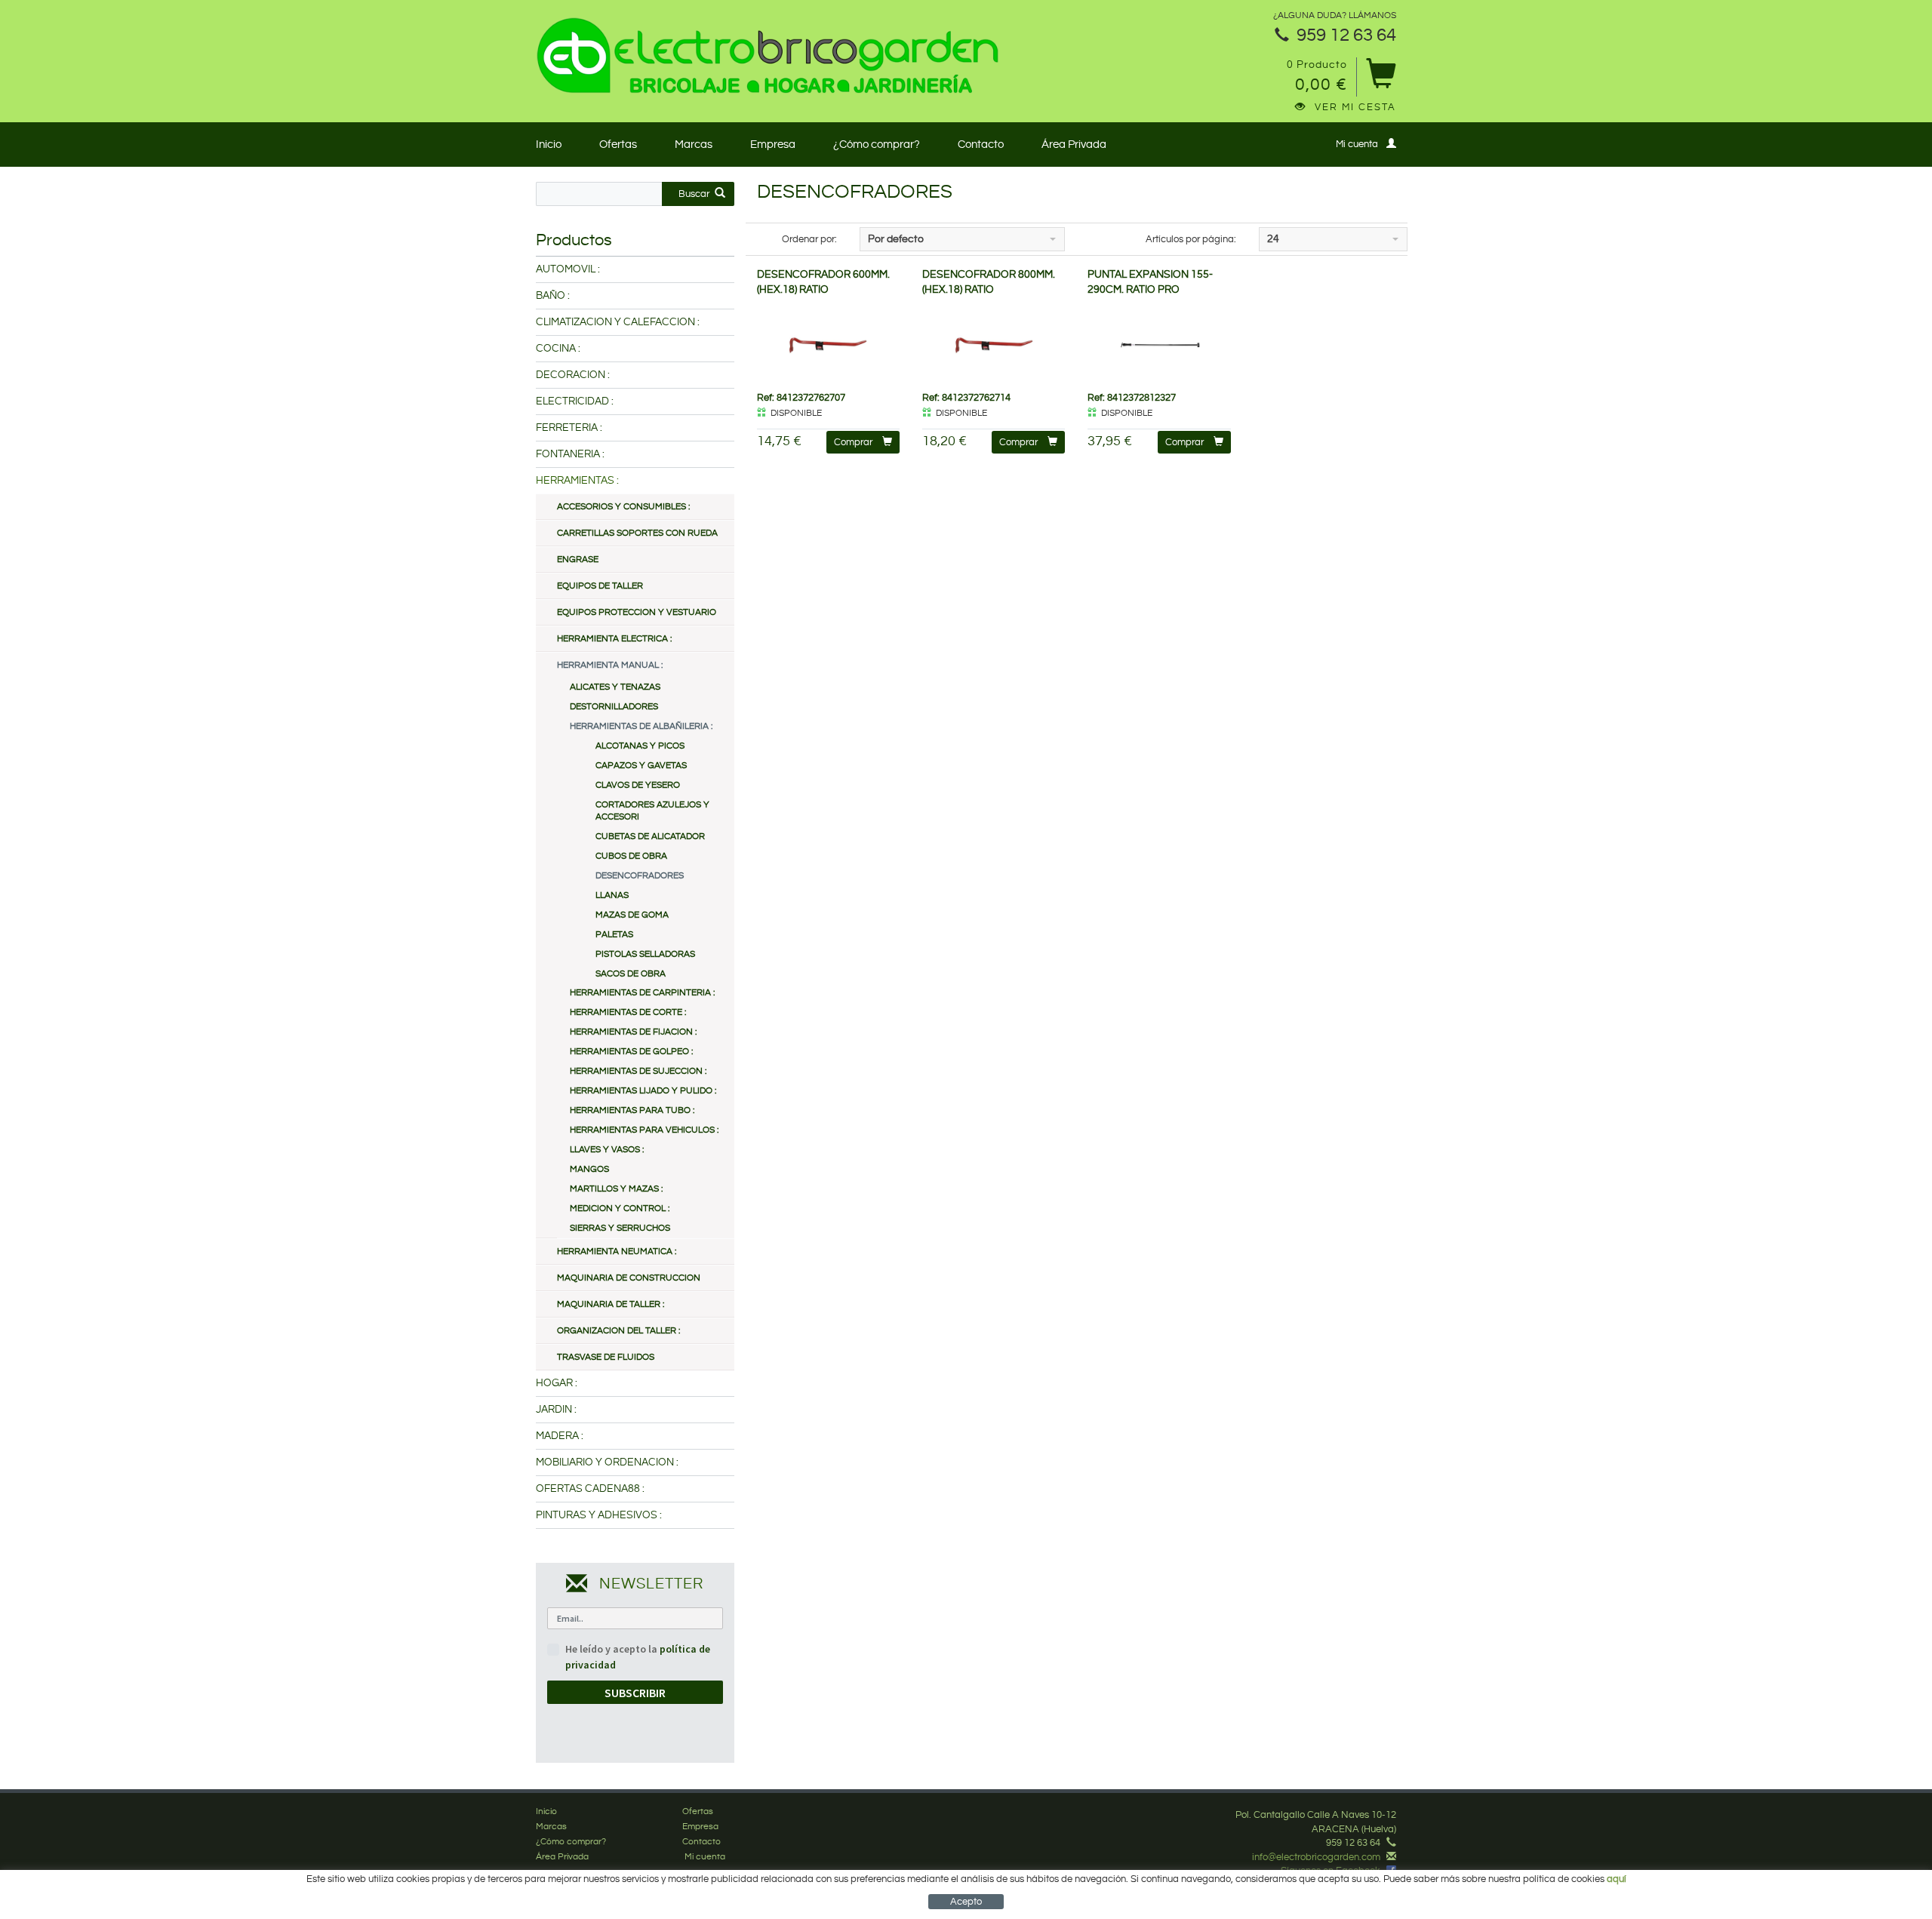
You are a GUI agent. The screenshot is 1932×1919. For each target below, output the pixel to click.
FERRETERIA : (569, 428)
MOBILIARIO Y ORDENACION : (607, 1462)
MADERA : (560, 1436)
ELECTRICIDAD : (575, 401)
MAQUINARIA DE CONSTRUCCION (629, 1278)
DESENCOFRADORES (640, 876)
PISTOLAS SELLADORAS (645, 954)
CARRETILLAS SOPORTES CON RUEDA (637, 533)
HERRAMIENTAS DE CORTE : (628, 1012)
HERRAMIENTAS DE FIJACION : (633, 1032)
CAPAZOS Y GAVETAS (641, 766)
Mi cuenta (1357, 144)
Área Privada (1074, 145)
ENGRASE (578, 560)
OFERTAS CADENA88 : (590, 1489)
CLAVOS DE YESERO (638, 785)
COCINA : (558, 349)
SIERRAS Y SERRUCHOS (620, 1228)
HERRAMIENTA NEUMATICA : (617, 1252)
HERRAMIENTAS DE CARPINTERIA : (642, 993)
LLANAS (612, 895)
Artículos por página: (1191, 239)
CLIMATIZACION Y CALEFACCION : (618, 322)
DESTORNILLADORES (614, 707)
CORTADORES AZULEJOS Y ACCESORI (652, 811)
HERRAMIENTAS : (577, 481)
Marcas (694, 145)
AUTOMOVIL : (568, 269)
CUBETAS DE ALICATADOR (650, 836)
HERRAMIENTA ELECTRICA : (614, 639)
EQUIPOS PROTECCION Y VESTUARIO (637, 612)
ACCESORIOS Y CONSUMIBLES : (623, 507)
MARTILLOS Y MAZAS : (616, 1189)
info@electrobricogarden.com (1316, 1857)
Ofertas (618, 145)
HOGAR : (557, 1383)
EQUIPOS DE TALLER (600, 586)
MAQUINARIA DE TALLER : (611, 1304)
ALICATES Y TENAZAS (615, 687)
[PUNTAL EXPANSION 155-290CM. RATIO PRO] (1159, 344)
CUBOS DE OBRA (631, 856)
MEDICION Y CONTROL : (620, 1209)
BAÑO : (553, 296)
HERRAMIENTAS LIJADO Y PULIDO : (643, 1091)
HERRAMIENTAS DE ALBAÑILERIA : (641, 726)
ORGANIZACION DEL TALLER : (618, 1331)
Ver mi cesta (1355, 107)
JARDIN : (556, 1410)
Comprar (853, 442)
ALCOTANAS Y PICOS (640, 746)
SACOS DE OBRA (631, 974)
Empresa (773, 145)
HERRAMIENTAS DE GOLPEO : (631, 1052)
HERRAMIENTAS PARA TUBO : (632, 1110)
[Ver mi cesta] (1381, 79)
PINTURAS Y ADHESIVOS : (599, 1515)
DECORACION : (573, 375)
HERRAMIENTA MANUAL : (610, 665)
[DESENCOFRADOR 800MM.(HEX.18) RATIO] (994, 344)
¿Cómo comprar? (877, 145)
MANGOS (589, 1169)
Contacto (981, 145)
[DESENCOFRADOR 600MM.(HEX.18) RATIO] (828, 344)
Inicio (549, 145)
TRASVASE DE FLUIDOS (606, 1357)
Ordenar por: (809, 239)
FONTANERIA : (570, 454)
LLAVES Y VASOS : (607, 1150)
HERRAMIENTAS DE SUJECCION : (638, 1071)
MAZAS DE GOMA (632, 915)
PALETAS (614, 935)
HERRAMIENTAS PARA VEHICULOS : (644, 1130)
